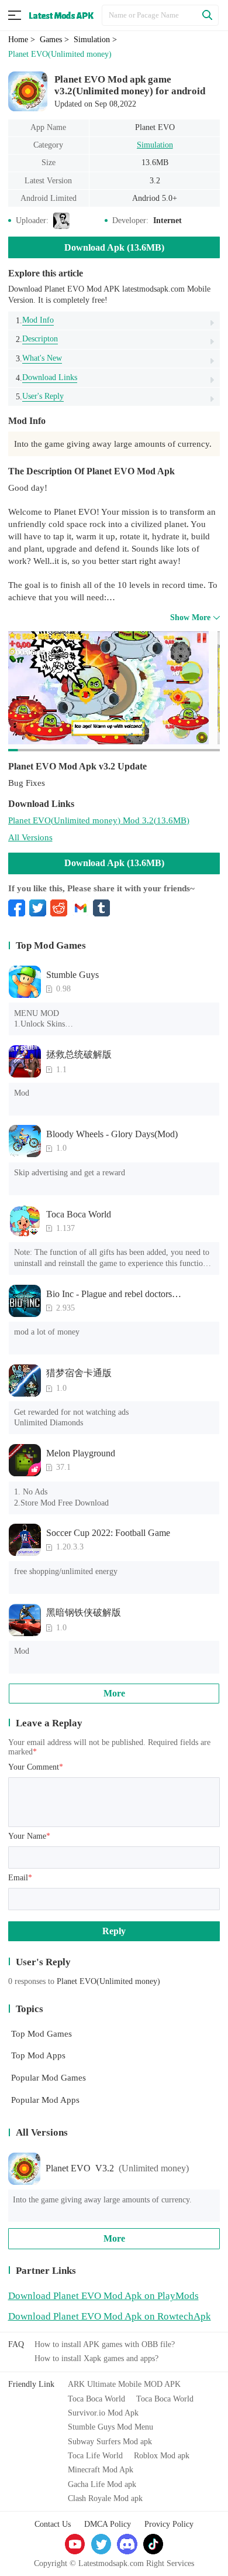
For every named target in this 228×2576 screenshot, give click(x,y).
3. (39, 358)
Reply (114, 1931)
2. (37, 339)
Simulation (155, 145)
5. (40, 396)
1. (35, 320)
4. (46, 378)
